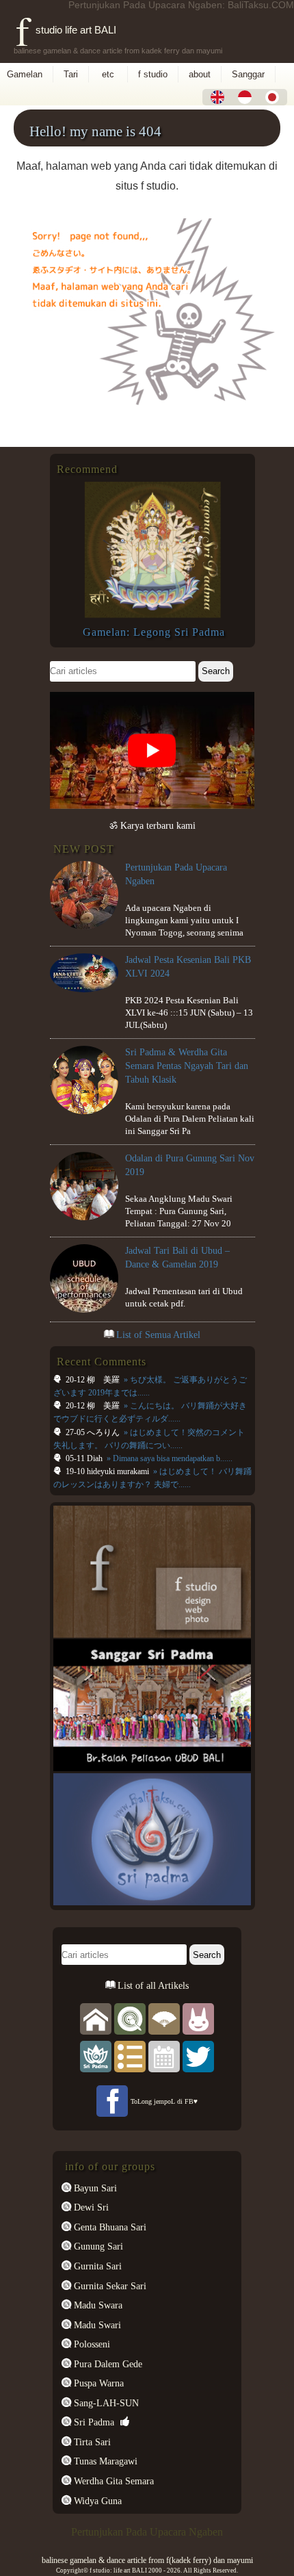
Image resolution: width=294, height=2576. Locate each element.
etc (108, 74)
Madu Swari (96, 2325)
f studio (153, 74)
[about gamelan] (130, 2018)
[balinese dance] (164, 2018)
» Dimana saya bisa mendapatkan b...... (169, 1458)
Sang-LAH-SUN (105, 2403)
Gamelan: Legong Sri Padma (154, 632)
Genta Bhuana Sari (109, 2227)
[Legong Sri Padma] (152, 615)
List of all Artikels (152, 1985)
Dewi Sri (90, 2207)
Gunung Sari (97, 2246)
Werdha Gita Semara (112, 2481)
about (200, 74)
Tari (71, 74)
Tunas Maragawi (104, 2461)
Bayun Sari (94, 2188)
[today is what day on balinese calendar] (164, 2056)
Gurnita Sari (96, 2266)
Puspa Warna (97, 2383)
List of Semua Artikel (158, 1335)
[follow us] (198, 2056)
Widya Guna (96, 2501)
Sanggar (248, 74)
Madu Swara (97, 2305)
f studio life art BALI (66, 30)
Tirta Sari (91, 2442)
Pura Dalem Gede (107, 2364)
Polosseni (91, 2344)
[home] (96, 2018)
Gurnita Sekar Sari (109, 2286)
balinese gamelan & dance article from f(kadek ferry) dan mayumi (147, 2560)
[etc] (130, 2056)
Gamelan (25, 74)
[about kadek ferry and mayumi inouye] (198, 2018)
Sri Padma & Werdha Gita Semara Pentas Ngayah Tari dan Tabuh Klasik (187, 1066)
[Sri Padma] (96, 2056)
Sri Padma (93, 2422)
